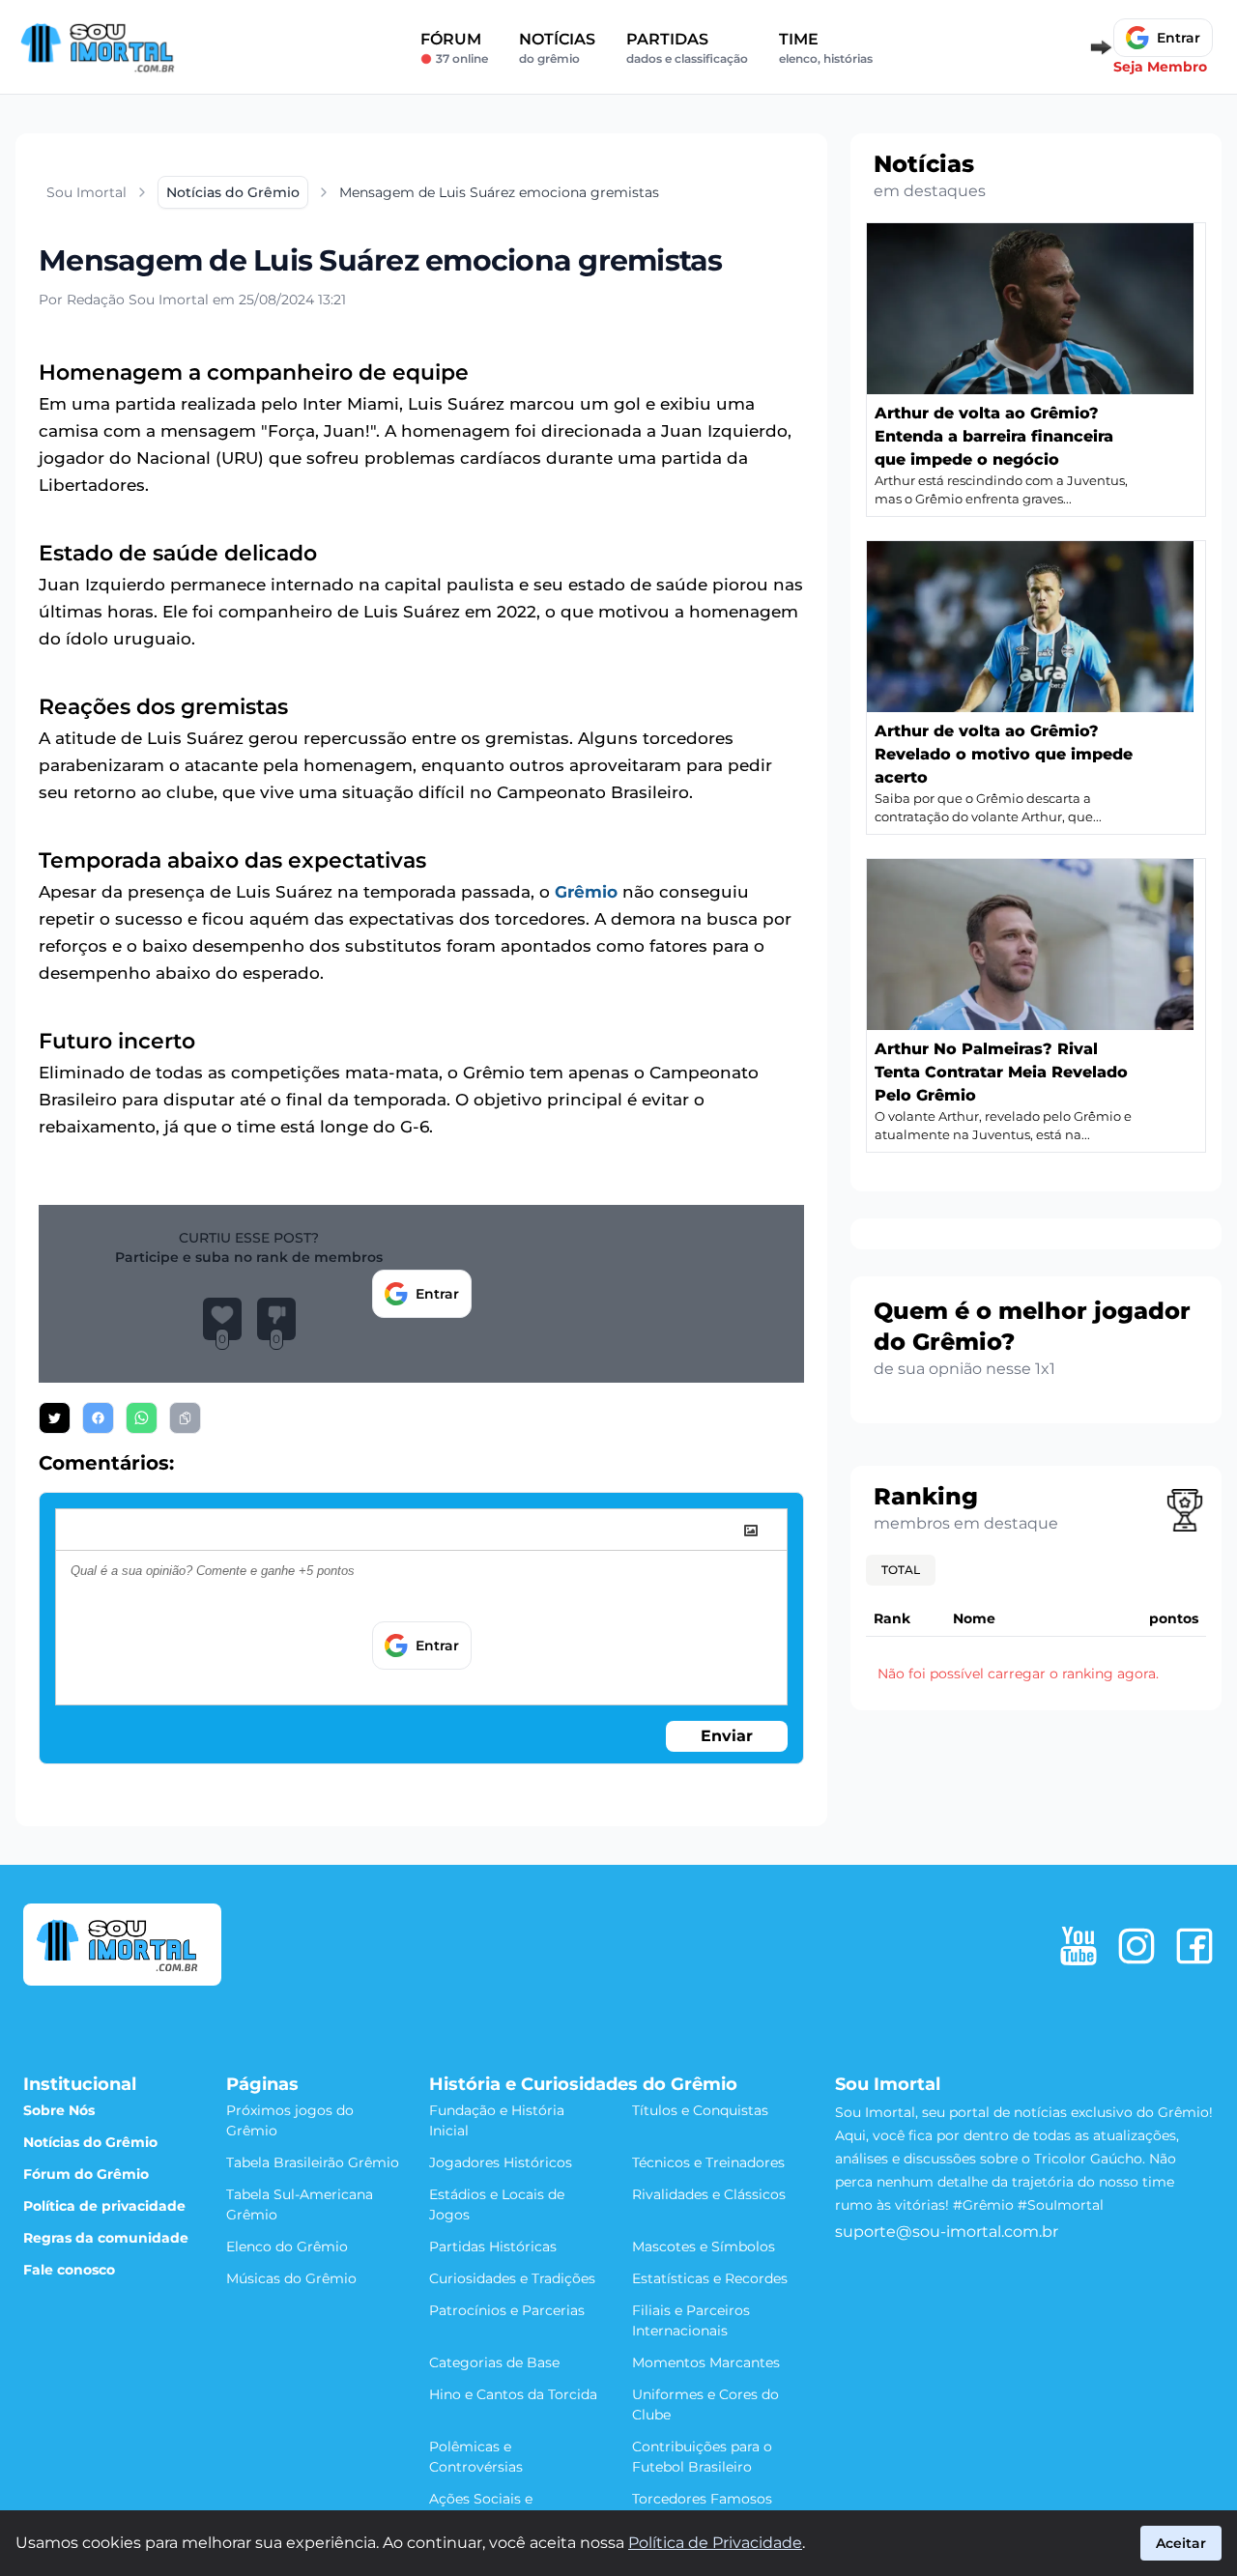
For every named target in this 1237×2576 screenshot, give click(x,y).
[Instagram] (1136, 1946)
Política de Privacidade (715, 2543)
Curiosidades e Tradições (512, 2278)
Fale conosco (69, 2270)
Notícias (557, 48)
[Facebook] (1194, 1946)
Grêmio (586, 892)
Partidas (687, 48)
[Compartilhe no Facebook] (98, 1418)
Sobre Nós (59, 2110)
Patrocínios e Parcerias (507, 2310)
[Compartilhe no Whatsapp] (142, 1418)
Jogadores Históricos (501, 2162)
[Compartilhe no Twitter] (55, 1418)
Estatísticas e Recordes (710, 2278)
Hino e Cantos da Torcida (513, 2394)
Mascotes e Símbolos (704, 2247)
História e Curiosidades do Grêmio (583, 2084)
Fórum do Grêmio (86, 2174)
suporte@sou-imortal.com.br (947, 2232)
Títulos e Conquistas (700, 2110)
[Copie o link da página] (185, 1418)
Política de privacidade (104, 2206)
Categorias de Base (494, 2362)
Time (826, 48)
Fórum (454, 48)
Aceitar (1181, 2543)
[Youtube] (1079, 1946)
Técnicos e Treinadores (708, 2162)
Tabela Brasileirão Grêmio (313, 2162)
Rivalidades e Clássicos (709, 2194)
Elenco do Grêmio (287, 2247)
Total (901, 1570)
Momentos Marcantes (706, 2362)
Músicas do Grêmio (291, 2278)
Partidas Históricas (493, 2247)
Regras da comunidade (106, 2238)
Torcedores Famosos (702, 2499)
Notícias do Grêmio (90, 2142)
